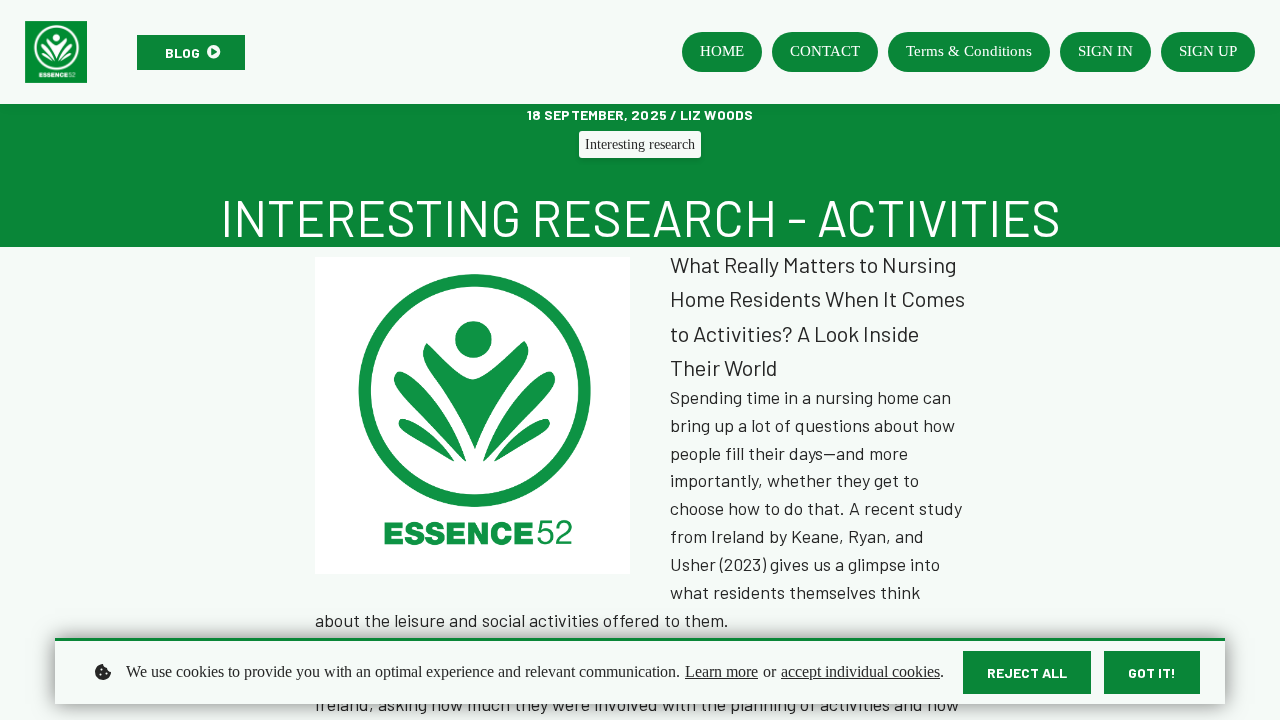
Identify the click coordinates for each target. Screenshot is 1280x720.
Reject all (1027, 672)
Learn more (721, 671)
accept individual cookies (860, 671)
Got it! (1152, 672)
